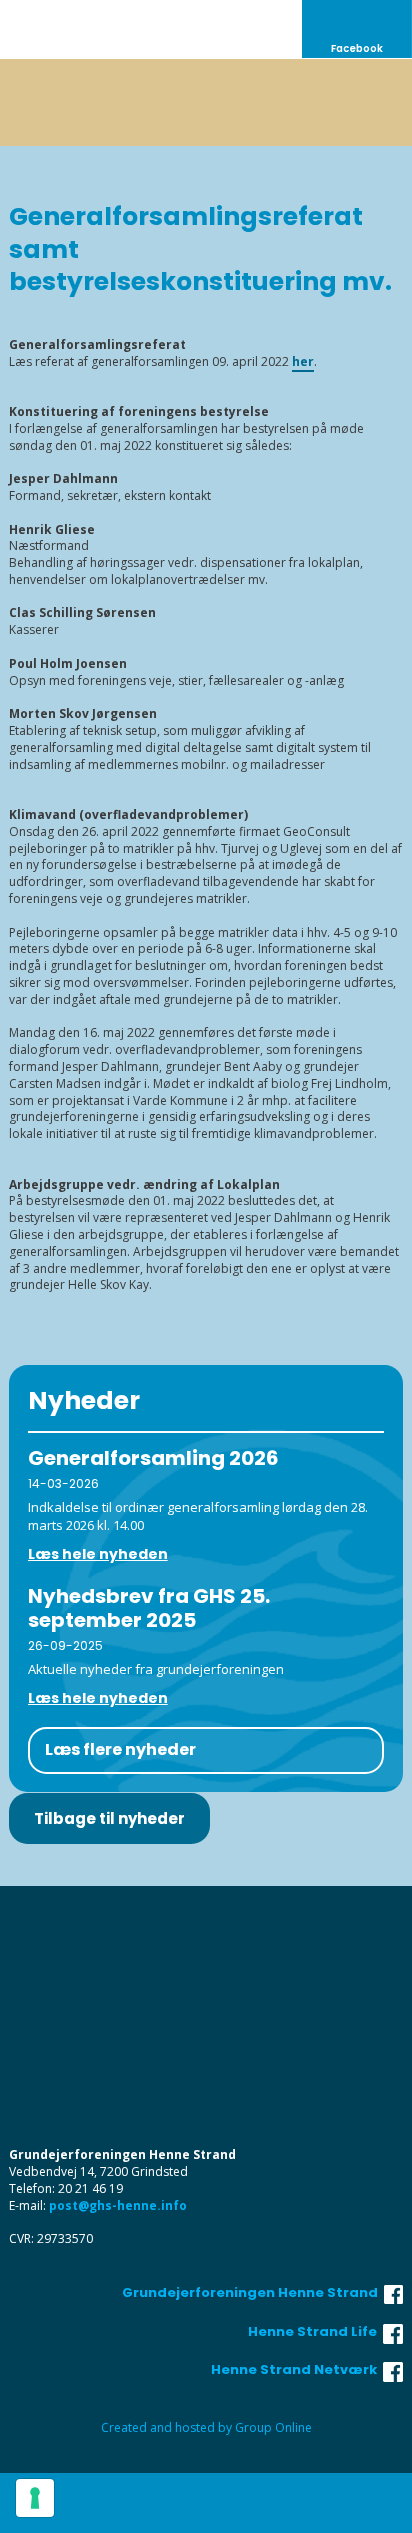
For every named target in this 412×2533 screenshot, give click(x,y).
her (303, 361)
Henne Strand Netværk (297, 2369)
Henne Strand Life (315, 2331)
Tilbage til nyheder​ (109, 1818)
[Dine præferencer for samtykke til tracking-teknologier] (35, 2498)
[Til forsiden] (206, 102)
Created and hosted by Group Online (206, 2427)
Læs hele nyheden (98, 1554)
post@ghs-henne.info (118, 2205)
